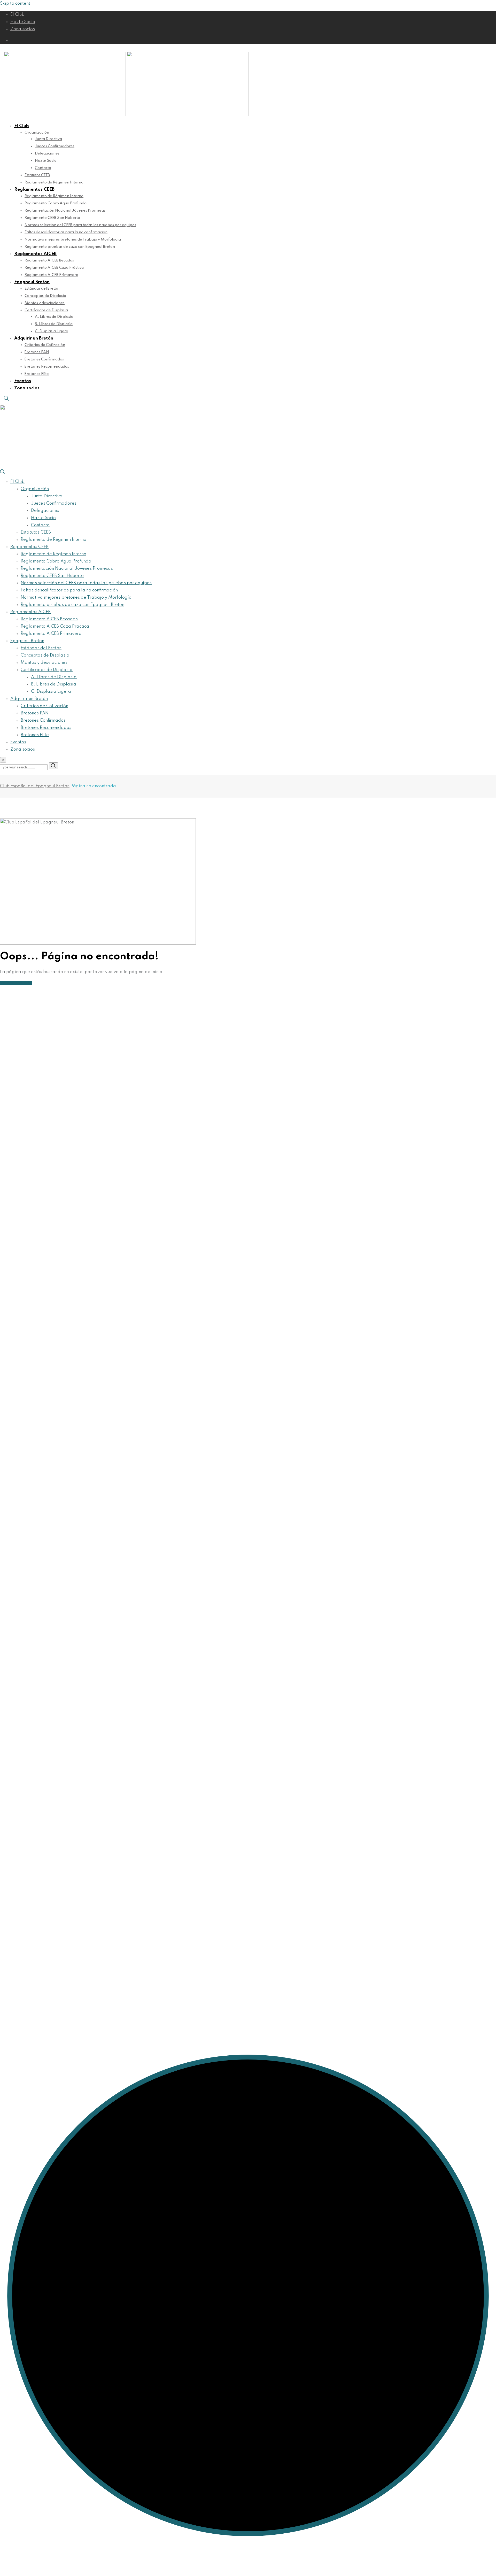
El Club (17, 15)
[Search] (6, 400)
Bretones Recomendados (47, 367)
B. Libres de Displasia (54, 324)
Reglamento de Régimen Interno (54, 182)
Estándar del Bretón (42, 289)
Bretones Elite (37, 374)
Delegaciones (47, 153)
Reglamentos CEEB (34, 190)
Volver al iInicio (16, 983)
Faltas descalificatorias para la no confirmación (66, 232)
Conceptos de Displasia (45, 296)
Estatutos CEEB (37, 175)
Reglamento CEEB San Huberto (52, 218)
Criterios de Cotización (45, 345)
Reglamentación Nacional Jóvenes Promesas (65, 211)
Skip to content (15, 3)
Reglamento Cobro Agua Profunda (56, 203)
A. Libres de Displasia (54, 317)
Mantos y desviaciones (45, 303)
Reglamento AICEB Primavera (51, 275)
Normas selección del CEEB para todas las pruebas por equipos (80, 225)
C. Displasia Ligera (52, 331)
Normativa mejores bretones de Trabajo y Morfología (73, 240)
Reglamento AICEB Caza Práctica (54, 268)
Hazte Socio (23, 22)
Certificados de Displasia (46, 310)
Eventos (23, 381)
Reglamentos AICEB (35, 254)
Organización (37, 133)
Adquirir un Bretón (34, 338)
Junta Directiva (48, 139)
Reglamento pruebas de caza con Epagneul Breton (70, 247)
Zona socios (23, 29)
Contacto (43, 168)
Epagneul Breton (32, 282)
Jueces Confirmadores (55, 146)
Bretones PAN (37, 352)
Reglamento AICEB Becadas (49, 260)
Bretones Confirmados (44, 359)
